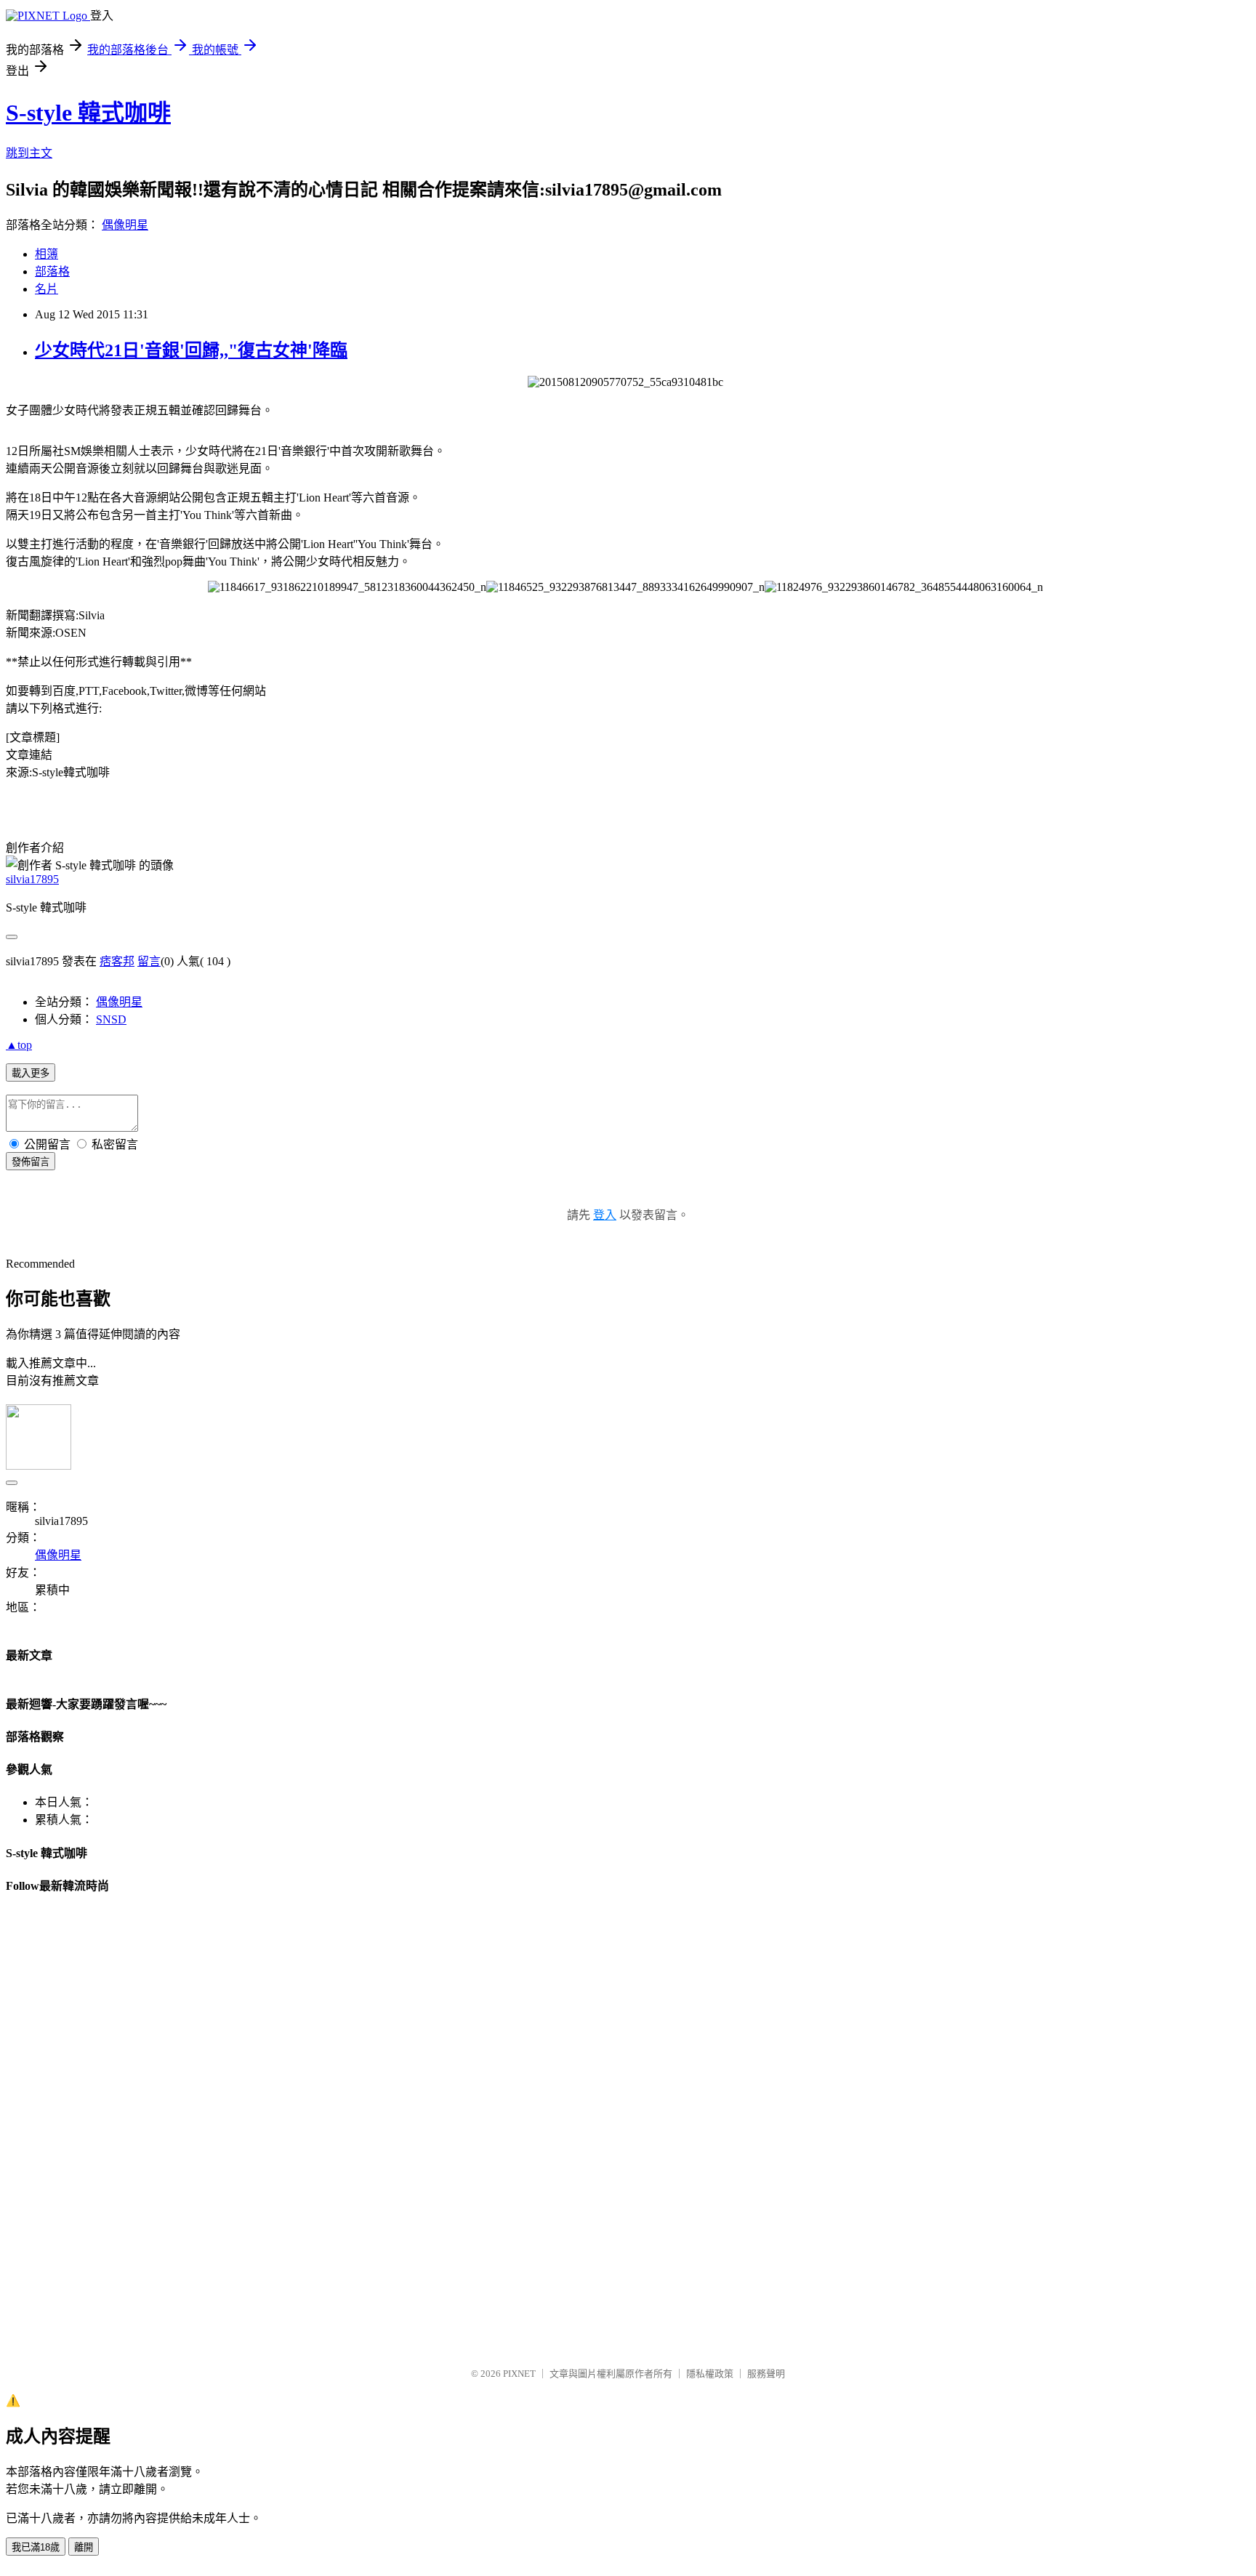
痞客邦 (117, 961)
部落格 (52, 271)
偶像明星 (125, 225)
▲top (19, 1045)
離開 (84, 2547)
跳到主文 (29, 153)
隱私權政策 (710, 2374)
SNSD (111, 1019)
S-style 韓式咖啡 (88, 113)
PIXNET (519, 2374)
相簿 (47, 254)
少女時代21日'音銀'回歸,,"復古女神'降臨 (191, 350)
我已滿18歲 (36, 2547)
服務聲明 (766, 2374)
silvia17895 (32, 879)
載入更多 (31, 1073)
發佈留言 (31, 1162)
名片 (47, 289)
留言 (149, 961)
